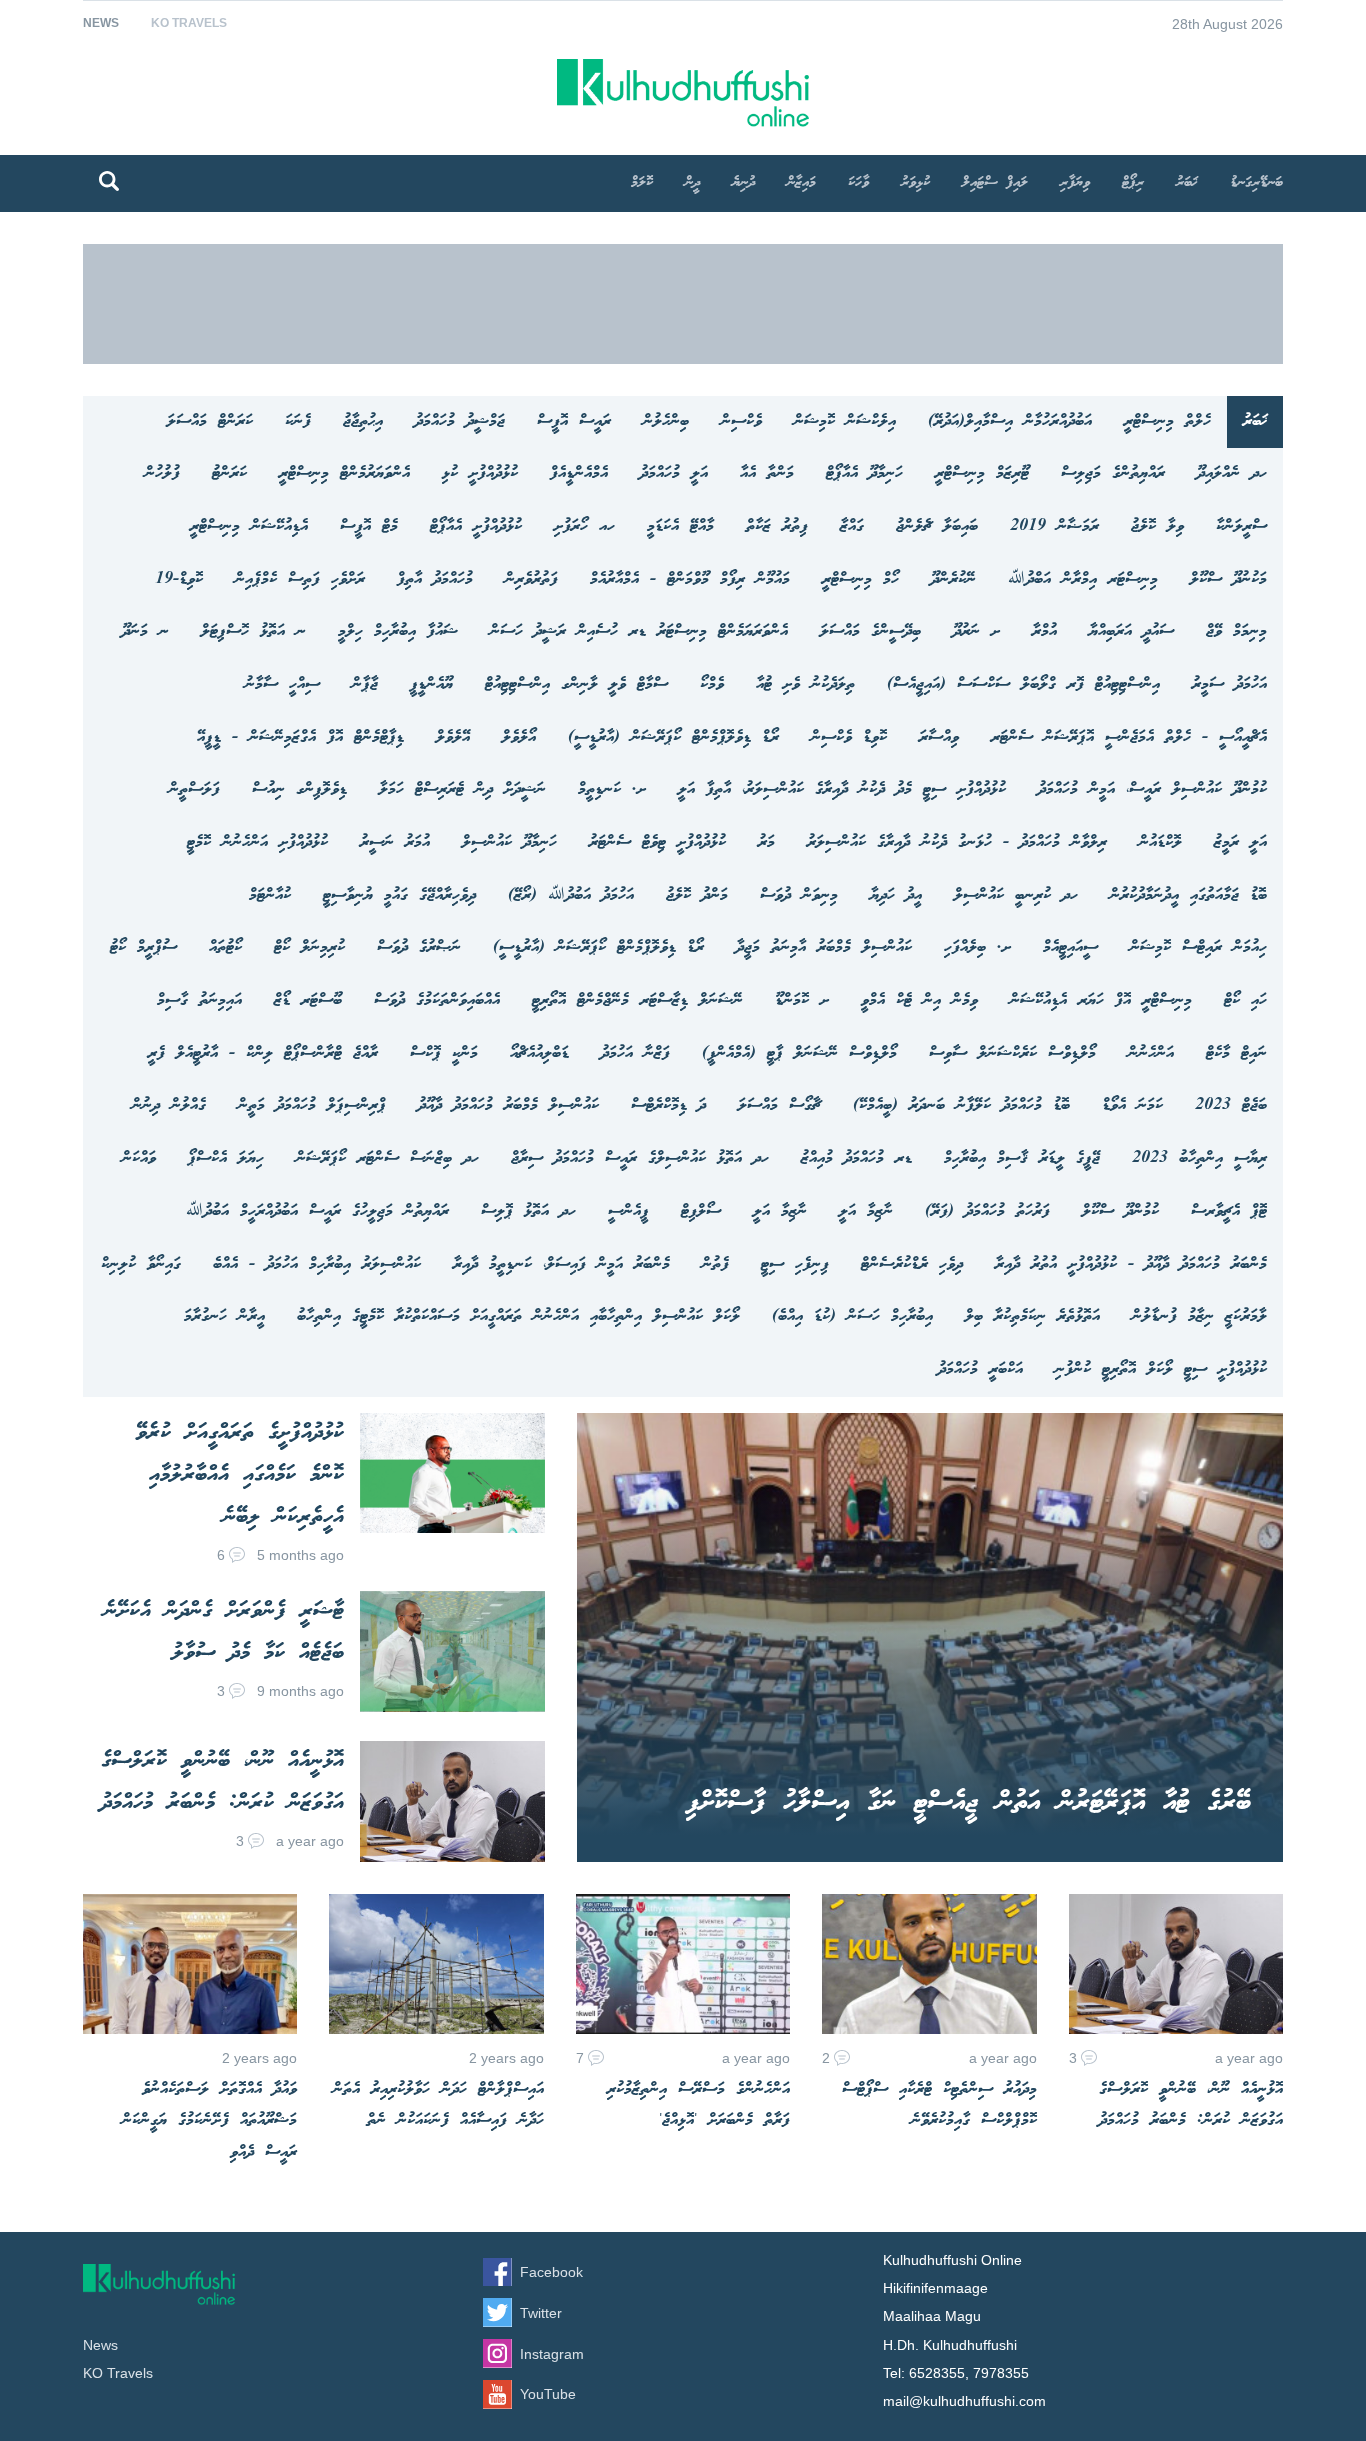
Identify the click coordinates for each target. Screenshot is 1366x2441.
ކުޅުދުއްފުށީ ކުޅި (480, 473)
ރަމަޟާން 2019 (1054, 526)
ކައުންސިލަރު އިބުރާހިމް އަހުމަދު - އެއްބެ (317, 1264)
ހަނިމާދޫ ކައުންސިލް (509, 842)
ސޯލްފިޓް (701, 1211)
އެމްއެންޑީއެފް (579, 473)
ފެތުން (715, 1264)
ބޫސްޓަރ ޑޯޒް (308, 1000)
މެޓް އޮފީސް (369, 526)
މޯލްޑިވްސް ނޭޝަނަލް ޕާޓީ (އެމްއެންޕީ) (799, 1053)
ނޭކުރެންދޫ (953, 579)
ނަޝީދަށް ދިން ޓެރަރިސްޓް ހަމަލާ (462, 789)
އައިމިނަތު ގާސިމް (199, 1000)
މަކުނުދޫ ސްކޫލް (1228, 579)
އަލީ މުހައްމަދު (674, 473)
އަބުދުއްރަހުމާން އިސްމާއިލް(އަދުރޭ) (1010, 421)
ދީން (692, 183)
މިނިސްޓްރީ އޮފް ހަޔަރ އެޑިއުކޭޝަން (1101, 1000)
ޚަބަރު (1187, 183)
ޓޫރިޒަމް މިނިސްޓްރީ (982, 473)
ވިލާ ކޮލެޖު (1157, 526)
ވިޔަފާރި (1075, 183)
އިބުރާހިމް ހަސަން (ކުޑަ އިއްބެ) (852, 1316)
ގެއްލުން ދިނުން (169, 1105)
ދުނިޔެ (743, 183)
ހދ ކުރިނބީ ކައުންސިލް (1016, 895)
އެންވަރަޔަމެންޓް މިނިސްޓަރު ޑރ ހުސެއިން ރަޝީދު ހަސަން (639, 631)
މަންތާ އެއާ (767, 473)
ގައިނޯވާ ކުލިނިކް (141, 1264)
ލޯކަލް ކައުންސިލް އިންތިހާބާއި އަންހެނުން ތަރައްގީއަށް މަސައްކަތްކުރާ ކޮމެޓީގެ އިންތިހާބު (518, 1316)
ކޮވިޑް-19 (179, 579)
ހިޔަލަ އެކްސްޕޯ (226, 1158)
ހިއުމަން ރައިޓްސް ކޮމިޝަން (1198, 947)
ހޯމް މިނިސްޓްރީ (860, 579)
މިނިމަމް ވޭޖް (1236, 631)
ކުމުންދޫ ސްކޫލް (1120, 1211)
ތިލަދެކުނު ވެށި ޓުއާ (805, 684)
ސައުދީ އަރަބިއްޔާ (1131, 631)
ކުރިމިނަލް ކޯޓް (309, 947)
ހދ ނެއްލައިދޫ (1232, 473)
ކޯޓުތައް (225, 947)
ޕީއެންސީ (628, 1211)
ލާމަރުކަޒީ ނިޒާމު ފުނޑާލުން (1199, 1316)
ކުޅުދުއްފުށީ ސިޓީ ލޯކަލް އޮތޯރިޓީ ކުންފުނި (1161, 1369)
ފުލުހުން (162, 473)
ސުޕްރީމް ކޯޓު (143, 947)
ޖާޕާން (365, 684)
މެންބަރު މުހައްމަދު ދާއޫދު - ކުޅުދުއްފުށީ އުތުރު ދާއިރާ (1131, 1264)
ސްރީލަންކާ (1241, 526)
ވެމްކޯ (712, 684)
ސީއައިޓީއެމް (1070, 947)
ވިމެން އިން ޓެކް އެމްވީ (919, 1000)
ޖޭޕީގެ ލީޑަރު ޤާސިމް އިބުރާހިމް (1022, 1158)
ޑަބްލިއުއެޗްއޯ (539, 1053)
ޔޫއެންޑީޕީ (431, 684)
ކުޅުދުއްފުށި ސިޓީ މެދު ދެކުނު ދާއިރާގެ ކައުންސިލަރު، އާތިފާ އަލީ (842, 789)
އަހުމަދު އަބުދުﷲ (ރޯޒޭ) (571, 895)
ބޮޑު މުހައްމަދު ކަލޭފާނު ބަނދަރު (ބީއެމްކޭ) (961, 1105)
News (101, 23)
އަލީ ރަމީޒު (1240, 842)
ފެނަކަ (298, 421)
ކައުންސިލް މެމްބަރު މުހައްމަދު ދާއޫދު (508, 1105)
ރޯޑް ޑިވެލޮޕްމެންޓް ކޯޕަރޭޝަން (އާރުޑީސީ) (673, 737)
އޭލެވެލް (453, 737)
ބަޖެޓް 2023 (1231, 1105)
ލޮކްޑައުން (1160, 842)
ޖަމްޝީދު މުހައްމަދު (460, 421)
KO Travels (189, 23)
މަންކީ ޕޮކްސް (444, 1053)
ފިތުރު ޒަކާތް (777, 526)
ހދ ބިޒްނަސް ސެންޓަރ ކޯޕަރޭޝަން (387, 1158)
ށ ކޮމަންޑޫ (802, 1000)
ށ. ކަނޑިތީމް (612, 789)
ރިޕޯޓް (1133, 183)
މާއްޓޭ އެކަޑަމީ (680, 526)
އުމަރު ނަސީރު (395, 842)
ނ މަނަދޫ (145, 631)
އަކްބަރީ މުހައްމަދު (980, 1369)
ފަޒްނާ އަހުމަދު (635, 1053)
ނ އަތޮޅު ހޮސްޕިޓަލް (253, 631)
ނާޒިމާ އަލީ (866, 1211)
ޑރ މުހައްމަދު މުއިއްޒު (856, 1158)
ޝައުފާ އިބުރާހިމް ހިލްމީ (398, 631)
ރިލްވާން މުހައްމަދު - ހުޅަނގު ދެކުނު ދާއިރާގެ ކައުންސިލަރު (957, 842)
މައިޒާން (801, 183)
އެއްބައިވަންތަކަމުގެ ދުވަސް (437, 1000)
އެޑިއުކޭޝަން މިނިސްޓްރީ (249, 526)
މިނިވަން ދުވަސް (799, 895)
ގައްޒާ (852, 526)
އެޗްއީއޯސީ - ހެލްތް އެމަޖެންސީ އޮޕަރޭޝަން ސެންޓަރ (1129, 737)
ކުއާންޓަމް (270, 895)
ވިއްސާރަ (939, 737)
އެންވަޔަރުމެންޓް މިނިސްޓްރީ (344, 473)
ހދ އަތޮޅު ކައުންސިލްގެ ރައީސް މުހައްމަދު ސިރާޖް (640, 1158)
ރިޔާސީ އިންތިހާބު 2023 (1199, 1158)
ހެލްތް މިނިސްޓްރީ (1167, 421)
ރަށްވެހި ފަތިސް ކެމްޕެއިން (300, 579)
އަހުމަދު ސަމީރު (1229, 684)
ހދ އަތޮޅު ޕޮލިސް (528, 1211)
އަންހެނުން (1151, 1053)
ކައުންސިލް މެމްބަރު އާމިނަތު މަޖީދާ (824, 947)
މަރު (766, 842)
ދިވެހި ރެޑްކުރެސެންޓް (912, 1264)
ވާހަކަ (858, 183)
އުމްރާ (1044, 631)
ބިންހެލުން (666, 421)
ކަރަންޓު (229, 473)
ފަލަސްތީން (194, 789)
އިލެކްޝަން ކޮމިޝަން (845, 421)
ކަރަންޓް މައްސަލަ (210, 421)
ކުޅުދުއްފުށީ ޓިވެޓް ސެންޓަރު (657, 842)
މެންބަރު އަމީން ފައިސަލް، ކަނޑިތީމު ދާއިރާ (561, 1264)
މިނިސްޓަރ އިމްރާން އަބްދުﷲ (1083, 579)
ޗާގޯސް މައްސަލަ (779, 1105)
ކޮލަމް (642, 183)
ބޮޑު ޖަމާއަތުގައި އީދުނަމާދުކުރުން (1188, 895)
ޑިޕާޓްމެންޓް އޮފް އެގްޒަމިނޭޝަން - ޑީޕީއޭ (300, 737)
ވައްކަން (139, 1158)
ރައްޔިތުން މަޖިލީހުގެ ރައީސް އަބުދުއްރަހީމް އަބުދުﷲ (317, 1211)
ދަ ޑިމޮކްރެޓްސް (668, 1105)
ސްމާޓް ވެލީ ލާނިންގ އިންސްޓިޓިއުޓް (576, 684)
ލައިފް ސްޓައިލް (995, 183)
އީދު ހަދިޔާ (896, 895)
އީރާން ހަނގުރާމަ (224, 1316)
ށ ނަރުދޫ (976, 631)
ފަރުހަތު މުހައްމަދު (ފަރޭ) (987, 1211)
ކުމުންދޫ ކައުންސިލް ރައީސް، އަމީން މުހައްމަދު (1152, 789)
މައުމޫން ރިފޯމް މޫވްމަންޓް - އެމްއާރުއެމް (690, 579)
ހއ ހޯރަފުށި (584, 526)
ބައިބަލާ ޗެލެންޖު (937, 526)
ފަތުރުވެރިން (531, 579)
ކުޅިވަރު (915, 183)
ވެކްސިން (741, 421)
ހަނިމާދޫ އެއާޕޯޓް (864, 473)
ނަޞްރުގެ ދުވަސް (419, 947)
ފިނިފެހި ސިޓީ (795, 1264)
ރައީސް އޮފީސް (574, 421)
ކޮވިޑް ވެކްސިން (849, 737)
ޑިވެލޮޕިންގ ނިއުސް (299, 789)
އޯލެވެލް (519, 737)
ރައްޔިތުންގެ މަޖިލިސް (1113, 473)
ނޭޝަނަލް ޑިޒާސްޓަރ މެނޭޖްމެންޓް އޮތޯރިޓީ (637, 1000)
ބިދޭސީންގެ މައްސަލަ (870, 631)
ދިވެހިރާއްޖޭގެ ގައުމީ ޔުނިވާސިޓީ (399, 895)
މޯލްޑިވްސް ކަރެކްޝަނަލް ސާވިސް (1012, 1053)
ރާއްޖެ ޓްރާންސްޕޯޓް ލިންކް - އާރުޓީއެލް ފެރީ (263, 1053)
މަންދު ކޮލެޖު (697, 895)
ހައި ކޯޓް (1245, 1000)
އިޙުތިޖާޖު (363, 421)
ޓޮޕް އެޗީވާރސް (1229, 1211)
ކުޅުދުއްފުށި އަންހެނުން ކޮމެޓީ (257, 842)
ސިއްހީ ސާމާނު (282, 684)
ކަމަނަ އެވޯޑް (1132, 1105)
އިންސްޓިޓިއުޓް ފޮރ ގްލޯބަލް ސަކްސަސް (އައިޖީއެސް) (1023, 684)
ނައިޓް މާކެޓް (1236, 1053)
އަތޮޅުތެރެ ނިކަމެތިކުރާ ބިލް (1032, 1316)
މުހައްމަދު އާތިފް (435, 579)
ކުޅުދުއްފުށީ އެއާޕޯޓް (476, 526)
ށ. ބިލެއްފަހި (977, 947)
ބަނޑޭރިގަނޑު (1256, 183)
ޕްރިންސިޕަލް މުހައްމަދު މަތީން (312, 1105)
